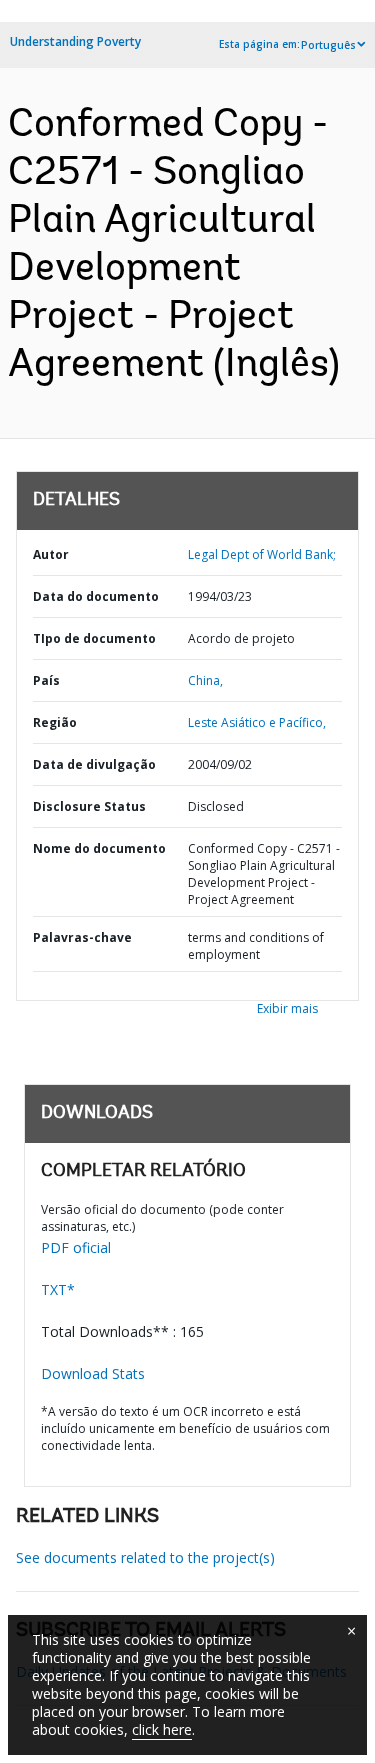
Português (328, 45)
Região (55, 722)
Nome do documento (99, 848)
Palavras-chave (82, 937)
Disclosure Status (89, 806)
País (46, 680)
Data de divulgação (94, 764)
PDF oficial (76, 1247)
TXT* (58, 1289)
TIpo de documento (94, 638)
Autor (51, 554)
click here (162, 1729)
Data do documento (96, 596)
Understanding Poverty (75, 41)
